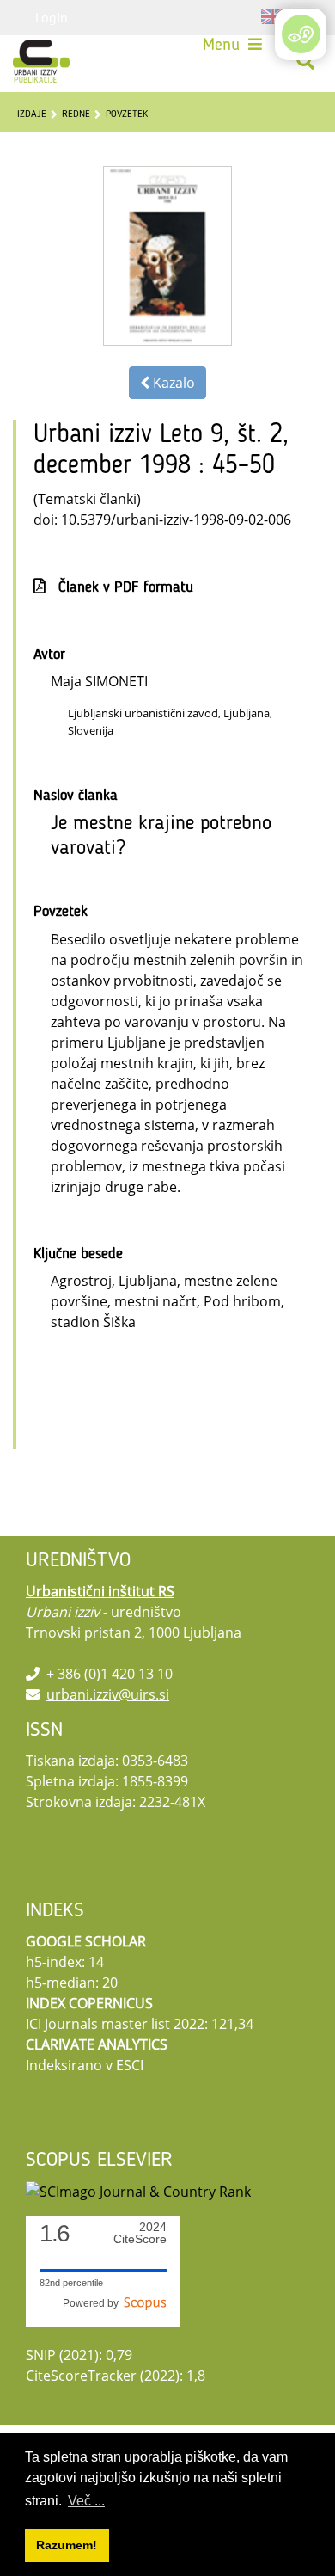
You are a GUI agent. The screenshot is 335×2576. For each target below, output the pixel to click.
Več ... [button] (86, 2501)
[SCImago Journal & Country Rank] (138, 2190)
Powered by (93, 2303)
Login (52, 17)
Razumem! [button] (67, 2545)
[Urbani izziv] (41, 61)
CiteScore (140, 2233)
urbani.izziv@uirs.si (108, 1694)
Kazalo (172, 383)
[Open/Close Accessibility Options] (301, 34)
